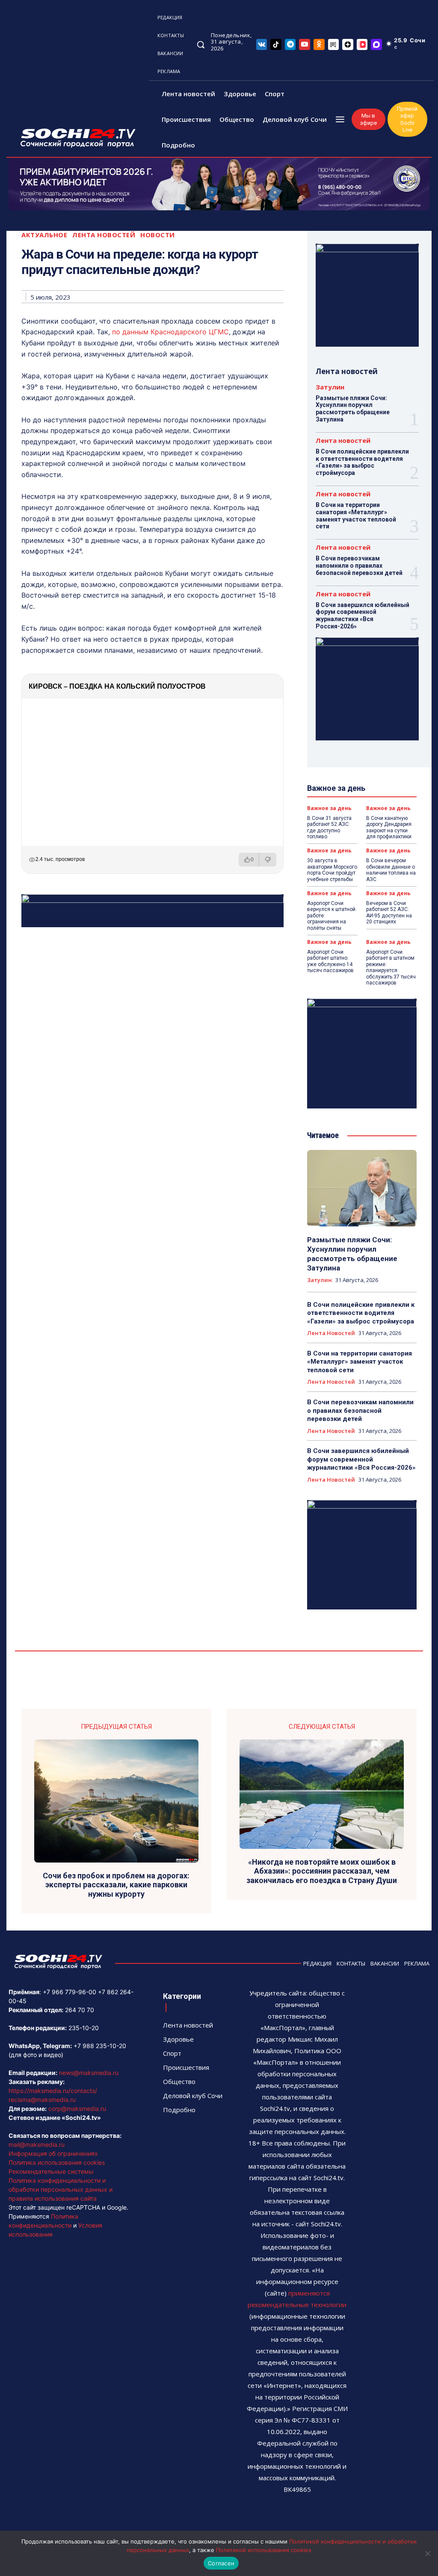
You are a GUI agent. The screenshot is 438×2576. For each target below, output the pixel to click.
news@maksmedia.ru (89, 2073)
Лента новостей (104, 235)
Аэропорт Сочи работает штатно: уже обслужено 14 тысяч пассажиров (330, 961)
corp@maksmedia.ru (77, 2109)
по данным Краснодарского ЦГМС (170, 332)
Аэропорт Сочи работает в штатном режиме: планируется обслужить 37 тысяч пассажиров (391, 967)
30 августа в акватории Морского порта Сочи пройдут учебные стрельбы (332, 870)
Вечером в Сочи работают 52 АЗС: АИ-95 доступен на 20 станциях (389, 912)
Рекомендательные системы (51, 2171)
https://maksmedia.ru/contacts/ (53, 2091)
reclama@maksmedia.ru (42, 2100)
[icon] (262, 44)
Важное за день (329, 808)
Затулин (330, 387)
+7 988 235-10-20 (100, 2046)
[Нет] (427, 2553)
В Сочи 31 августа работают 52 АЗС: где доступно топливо (329, 827)
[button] (201, 44)
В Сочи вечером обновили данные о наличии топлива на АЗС (391, 870)
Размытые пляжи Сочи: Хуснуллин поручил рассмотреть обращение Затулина (353, 409)
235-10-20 (84, 2028)
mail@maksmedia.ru (37, 2144)
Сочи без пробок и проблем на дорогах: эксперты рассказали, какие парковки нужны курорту (116, 1885)
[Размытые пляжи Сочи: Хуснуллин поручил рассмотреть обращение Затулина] (362, 1188)
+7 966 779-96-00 (70, 1992)
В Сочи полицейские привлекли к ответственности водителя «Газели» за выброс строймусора (362, 462)
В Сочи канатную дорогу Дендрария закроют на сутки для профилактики (389, 827)
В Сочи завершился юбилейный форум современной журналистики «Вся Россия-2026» (363, 616)
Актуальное (44, 235)
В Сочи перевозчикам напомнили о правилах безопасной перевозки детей (359, 566)
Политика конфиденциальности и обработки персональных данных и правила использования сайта (61, 2189)
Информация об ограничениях (53, 2153)
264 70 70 (80, 2010)
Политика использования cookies (57, 2162)
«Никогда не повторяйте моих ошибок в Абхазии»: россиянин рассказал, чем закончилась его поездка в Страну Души (322, 1871)
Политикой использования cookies (264, 2550)
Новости (158, 235)
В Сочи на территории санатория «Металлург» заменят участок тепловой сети (356, 516)
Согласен (221, 2563)
